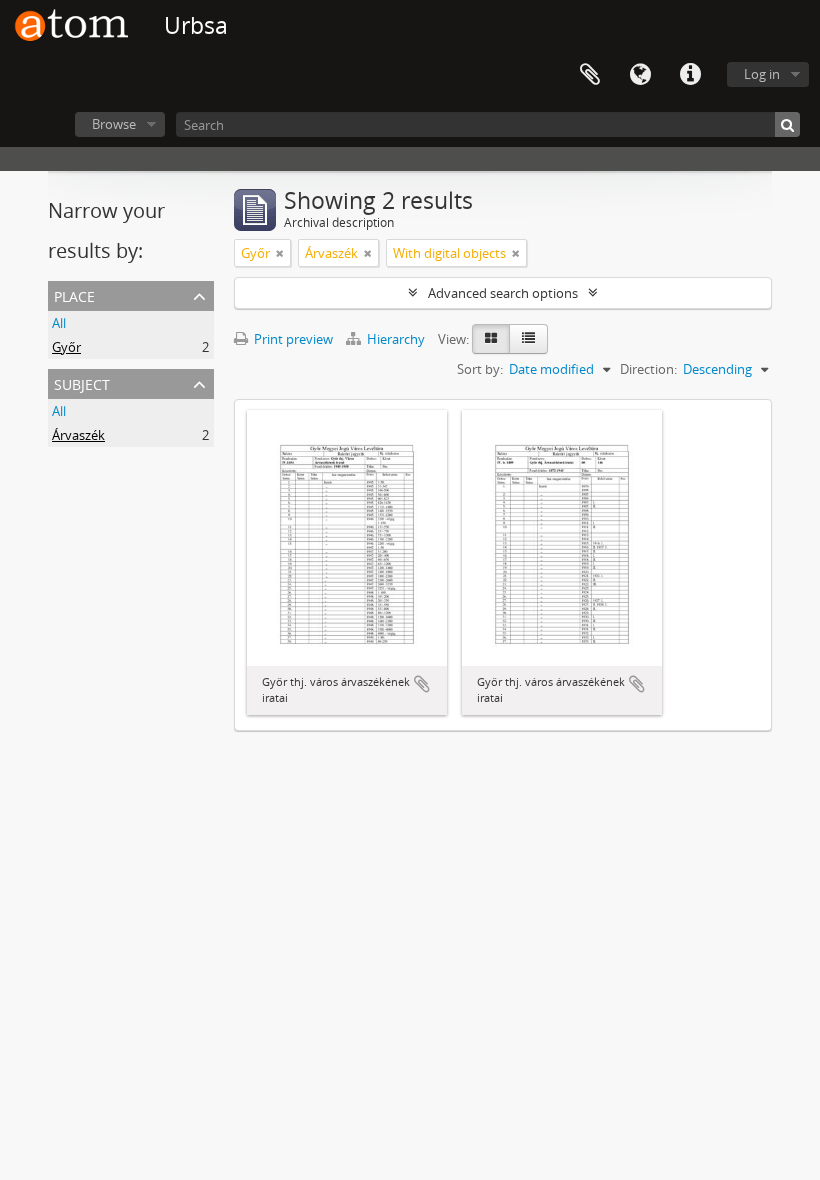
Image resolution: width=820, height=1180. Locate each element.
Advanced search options (503, 293)
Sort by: (480, 369)
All (59, 323)
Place (74, 294)
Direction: (648, 369)
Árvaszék (78, 435)
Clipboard (590, 75)
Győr (66, 347)
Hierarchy (396, 339)
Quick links (690, 75)
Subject (82, 382)
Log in (762, 74)
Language (640, 75)
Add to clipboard (422, 684)
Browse (114, 124)
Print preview (292, 339)
